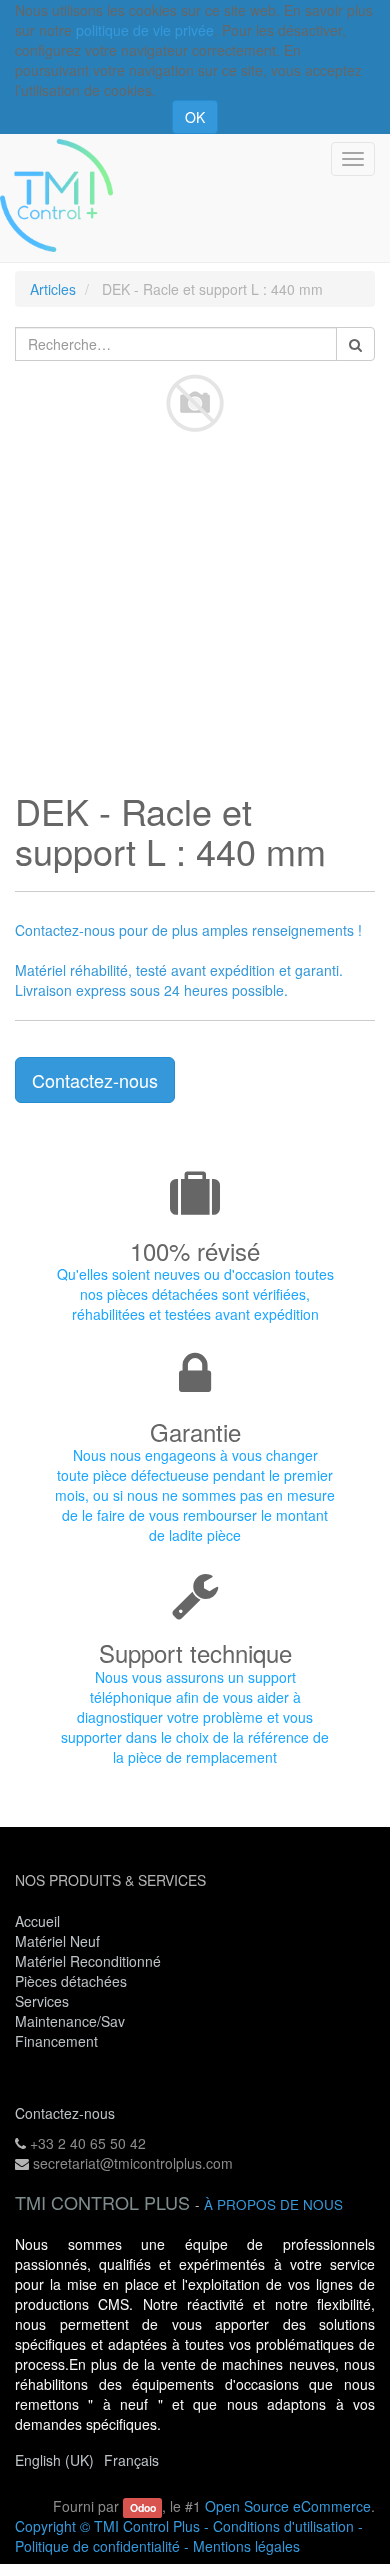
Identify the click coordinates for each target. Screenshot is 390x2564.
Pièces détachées (71, 1981)
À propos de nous (273, 2204)
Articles (53, 289)
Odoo (143, 2507)
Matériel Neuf (57, 1941)
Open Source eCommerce (288, 2506)
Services (44, 2001)
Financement (56, 2041)
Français (131, 2460)
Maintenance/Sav (70, 2021)
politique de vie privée (145, 30)
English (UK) (54, 2460)
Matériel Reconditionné (88, 1961)
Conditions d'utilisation (283, 2526)
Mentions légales (246, 2546)
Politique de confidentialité (97, 2546)
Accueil (37, 1921)
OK (195, 117)
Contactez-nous (95, 1080)
